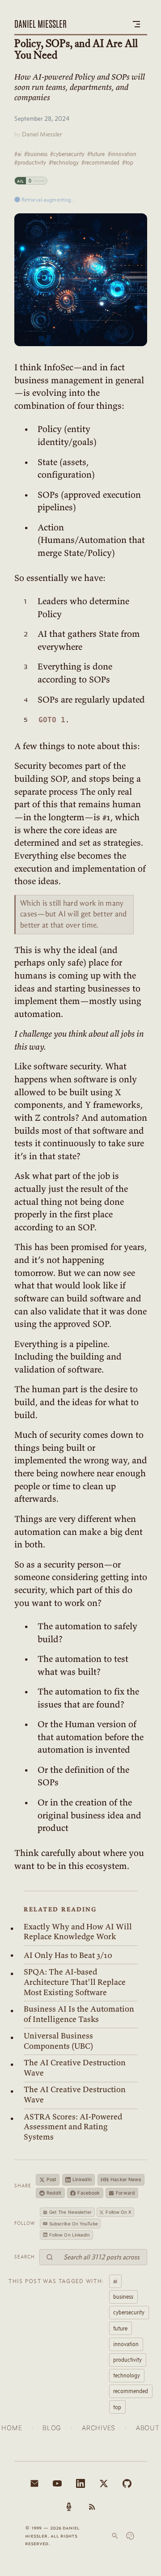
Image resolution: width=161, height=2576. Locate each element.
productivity (127, 2360)
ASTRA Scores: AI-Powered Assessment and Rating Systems (73, 2127)
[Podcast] (69, 2507)
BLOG (52, 2428)
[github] (127, 2483)
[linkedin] (80, 2483)
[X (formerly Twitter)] (104, 2483)
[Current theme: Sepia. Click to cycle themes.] (130, 2536)
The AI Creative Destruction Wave (75, 2068)
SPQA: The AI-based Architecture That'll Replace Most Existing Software (75, 1982)
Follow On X (118, 2212)
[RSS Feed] (92, 2507)
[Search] (115, 2536)
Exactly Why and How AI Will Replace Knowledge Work (78, 1932)
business (123, 2296)
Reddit (54, 2193)
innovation (126, 2344)
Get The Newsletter (71, 2212)
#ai (18, 154)
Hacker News (121, 2180)
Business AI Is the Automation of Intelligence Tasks (79, 2014)
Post (51, 2180)
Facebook (89, 2193)
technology (127, 2375)
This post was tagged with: (56, 2281)
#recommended (100, 162)
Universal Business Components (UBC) (58, 2041)
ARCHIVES (99, 2428)
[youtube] (57, 2483)
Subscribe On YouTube (74, 2224)
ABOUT (148, 2428)
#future (96, 154)
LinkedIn (82, 2180)
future (120, 2328)
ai (115, 2281)
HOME (12, 2428)
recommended (131, 2391)
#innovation (122, 154)
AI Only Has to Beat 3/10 (68, 1955)
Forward (125, 2193)
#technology (64, 162)
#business (36, 154)
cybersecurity (129, 2312)
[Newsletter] (34, 2483)
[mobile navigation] (136, 24)
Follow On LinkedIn (70, 2235)
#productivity (30, 162)
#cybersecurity (67, 154)
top (117, 2407)
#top (128, 162)
